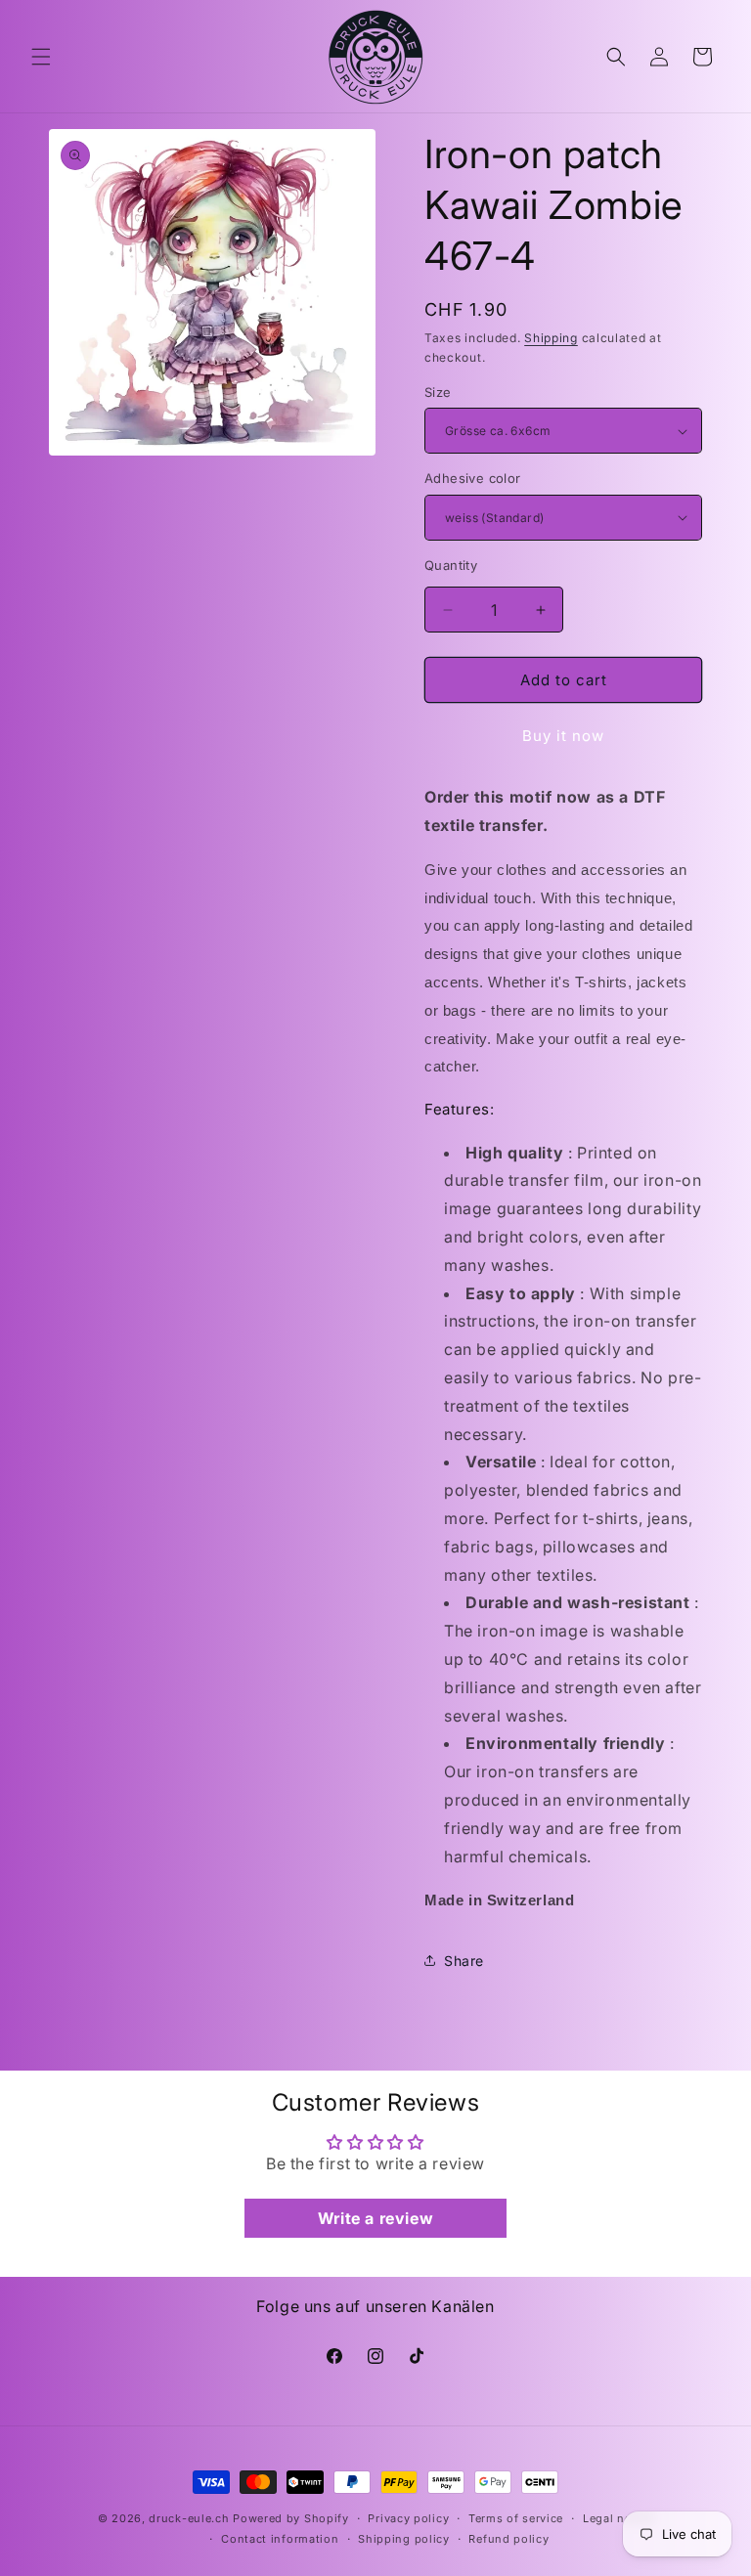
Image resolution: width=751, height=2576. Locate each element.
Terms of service (516, 2518)
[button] (41, 57)
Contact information (280, 2539)
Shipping (551, 338)
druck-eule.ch (189, 2518)
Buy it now (563, 736)
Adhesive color (473, 478)
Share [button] (464, 1961)
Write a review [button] (375, 2218)
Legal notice (618, 2518)
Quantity (451, 565)
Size (438, 392)
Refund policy (508, 2539)
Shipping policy (404, 2539)
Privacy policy (408, 2518)
